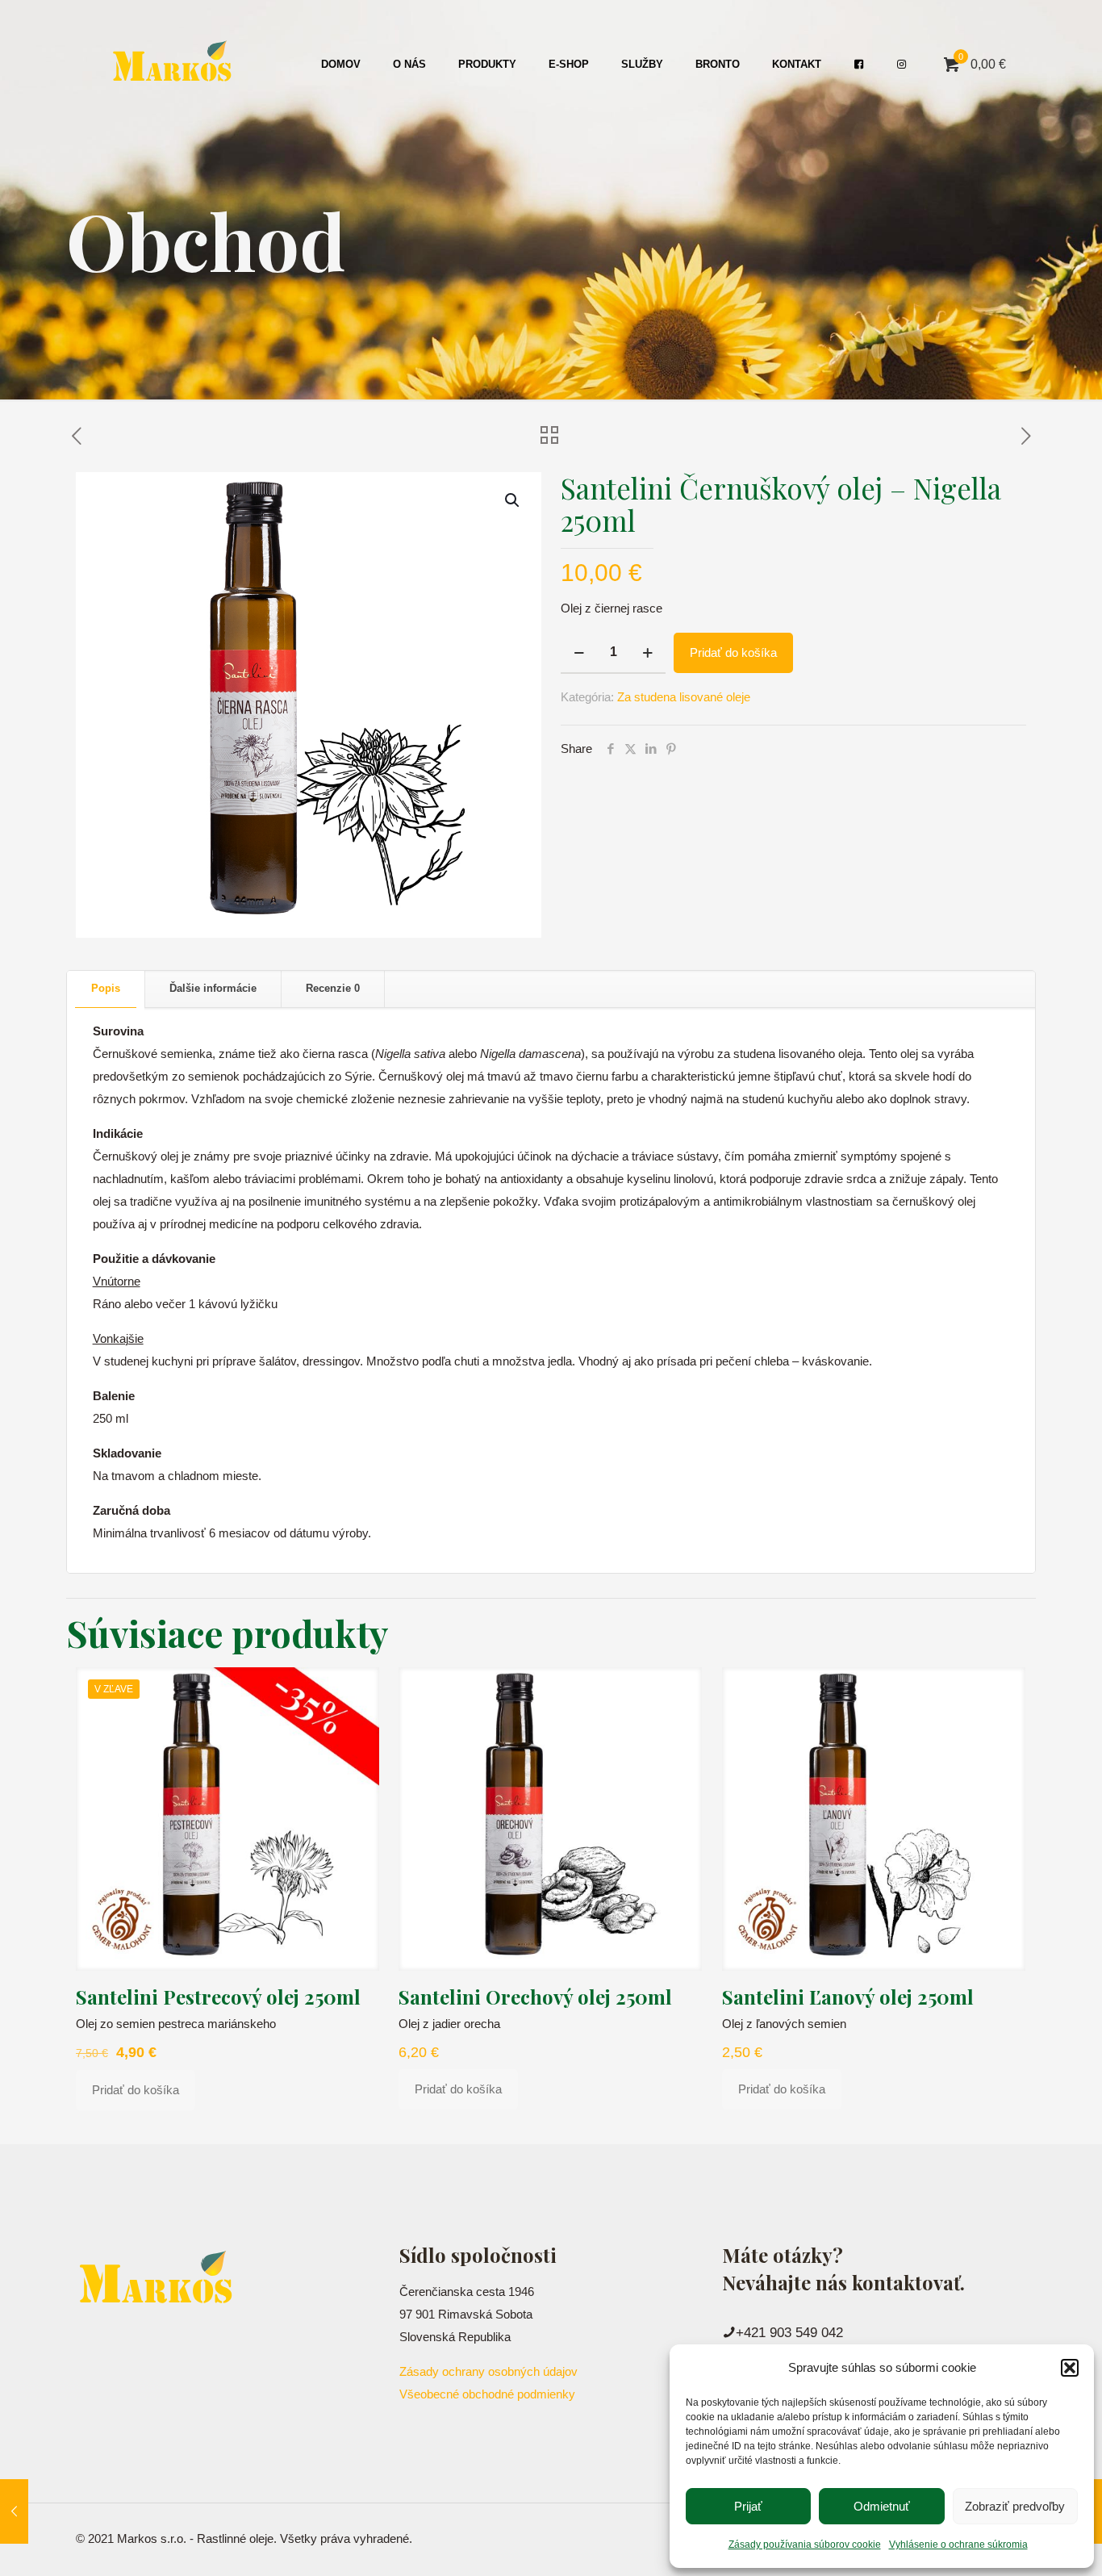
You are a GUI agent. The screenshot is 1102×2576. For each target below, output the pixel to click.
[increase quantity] (647, 653)
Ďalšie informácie (213, 988)
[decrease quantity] (579, 653)
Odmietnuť (882, 2506)
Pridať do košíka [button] (136, 2090)
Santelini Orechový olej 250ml (535, 1997)
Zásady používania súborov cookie (805, 2545)
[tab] (106, 989)
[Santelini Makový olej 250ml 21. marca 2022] (14, 2511)
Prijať (748, 2506)
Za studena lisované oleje (684, 697)
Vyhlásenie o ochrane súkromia (958, 2545)
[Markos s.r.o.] (173, 65)
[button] (1070, 2368)
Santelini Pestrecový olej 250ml (218, 1997)
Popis (106, 988)
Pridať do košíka (733, 652)
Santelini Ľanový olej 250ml (848, 1997)
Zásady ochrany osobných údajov (488, 2371)
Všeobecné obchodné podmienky (487, 2394)
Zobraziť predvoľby (1015, 2506)
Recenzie (333, 988)
